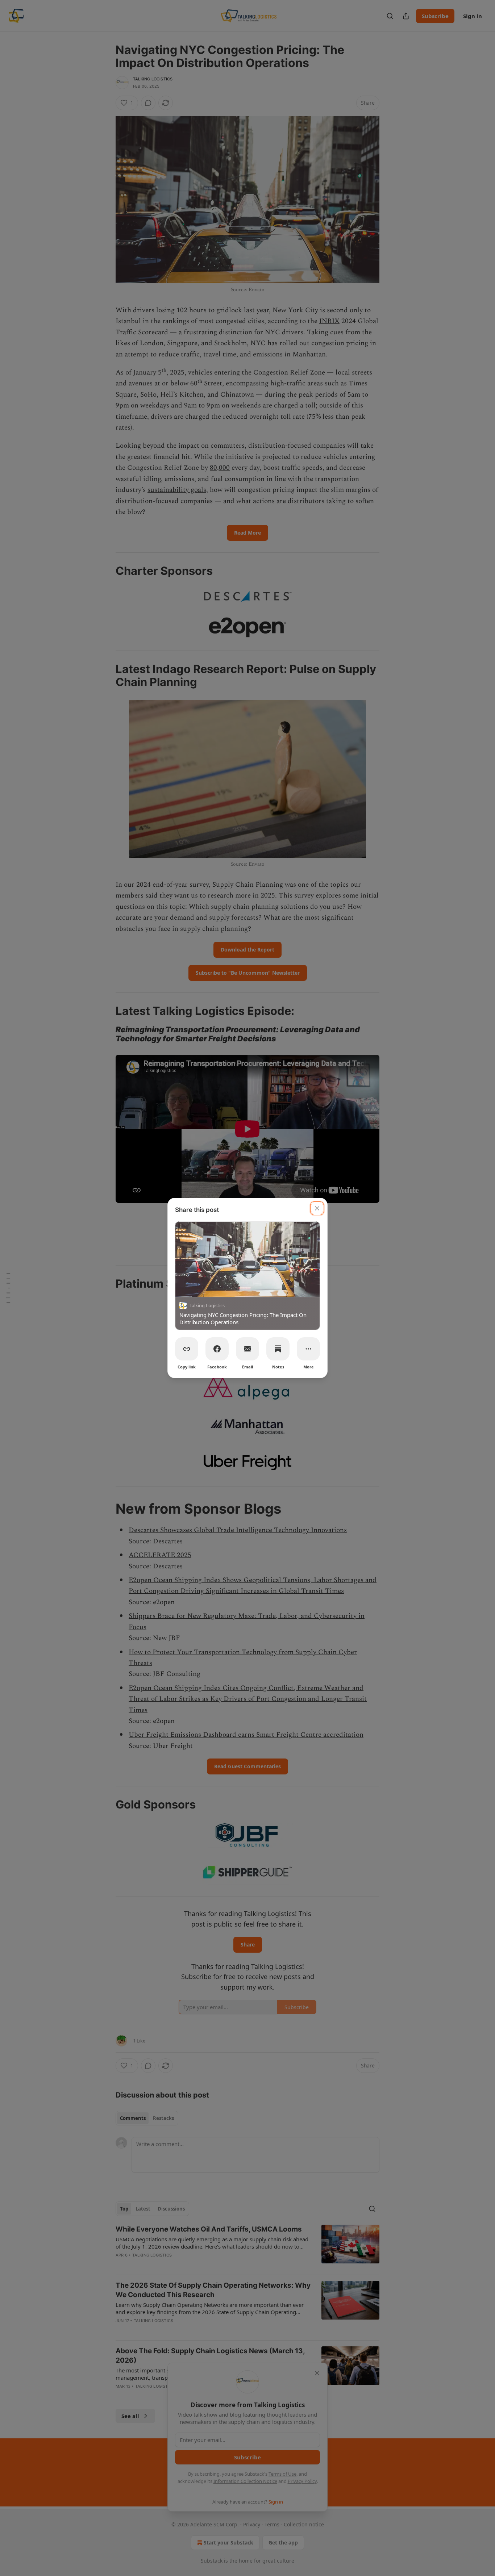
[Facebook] (217, 1349)
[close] (317, 1208)
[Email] (247, 1349)
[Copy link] (187, 1349)
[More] (308, 1349)
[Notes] (278, 1349)
